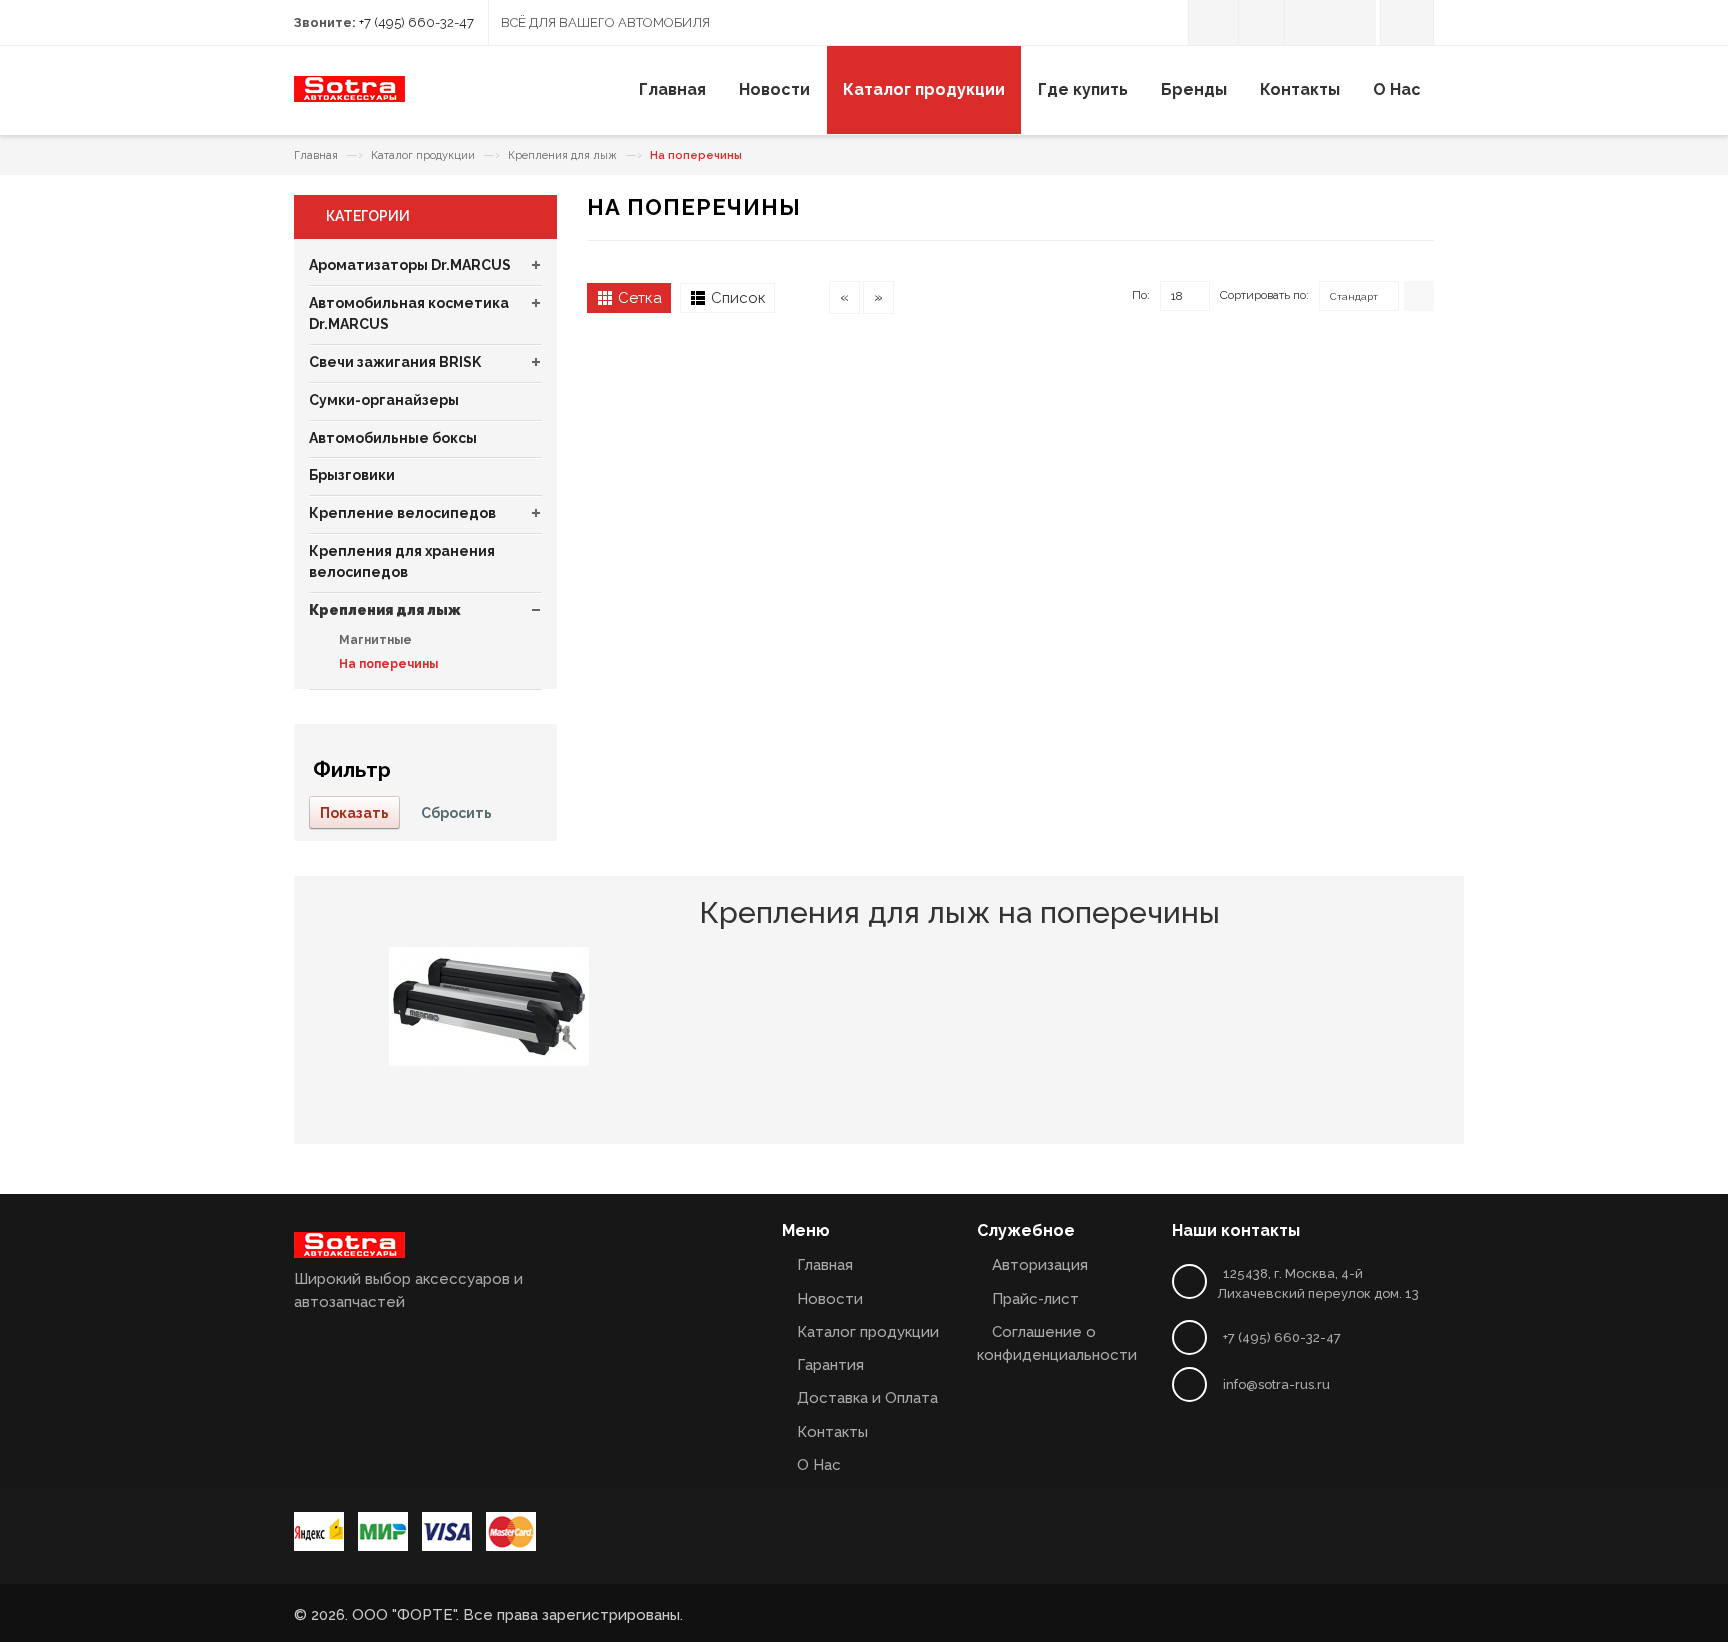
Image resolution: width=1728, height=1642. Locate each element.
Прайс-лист (1035, 1299)
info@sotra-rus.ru (1276, 1384)
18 (1177, 296)
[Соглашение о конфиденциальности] (1307, 22)
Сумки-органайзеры (384, 400)
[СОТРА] (349, 96)
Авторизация (1040, 1265)
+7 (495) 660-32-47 (416, 22)
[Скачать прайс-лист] (1261, 22)
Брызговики (352, 475)
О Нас (819, 1465)
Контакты (832, 1432)
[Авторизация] (1213, 22)
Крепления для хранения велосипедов (402, 562)
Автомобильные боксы (393, 438)
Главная (316, 155)
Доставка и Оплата (867, 1398)
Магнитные (374, 640)
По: (1141, 295)
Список (738, 298)
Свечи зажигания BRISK (395, 362)
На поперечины (387, 664)
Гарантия (830, 1365)
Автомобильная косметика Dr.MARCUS (409, 314)
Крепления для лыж (562, 155)
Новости (830, 1299)
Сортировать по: (1264, 295)
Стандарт (1354, 296)
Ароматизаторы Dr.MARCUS (410, 265)
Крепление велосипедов (402, 513)
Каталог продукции (423, 155)
